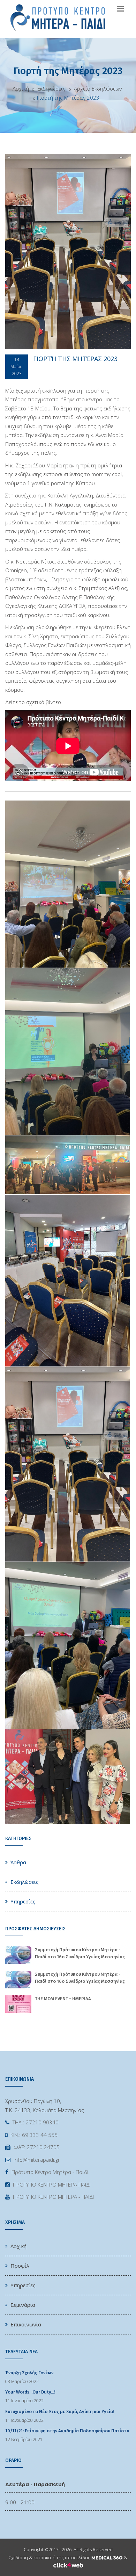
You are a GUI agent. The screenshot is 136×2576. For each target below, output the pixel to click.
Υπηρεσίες (23, 1901)
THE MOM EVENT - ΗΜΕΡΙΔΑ (63, 1999)
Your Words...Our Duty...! (30, 2392)
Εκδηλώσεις (51, 88)
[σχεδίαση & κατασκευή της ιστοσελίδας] (107, 2557)
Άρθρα (18, 1862)
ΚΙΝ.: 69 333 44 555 (34, 2135)
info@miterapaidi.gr (37, 2160)
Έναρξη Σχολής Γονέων (29, 2373)
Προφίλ (20, 2266)
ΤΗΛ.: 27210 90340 (36, 2122)
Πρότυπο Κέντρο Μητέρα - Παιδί (50, 2172)
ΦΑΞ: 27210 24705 (37, 2147)
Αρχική (21, 88)
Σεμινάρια (23, 2305)
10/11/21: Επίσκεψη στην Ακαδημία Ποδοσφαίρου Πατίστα (67, 2431)
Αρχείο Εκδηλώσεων (97, 88)
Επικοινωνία (26, 2324)
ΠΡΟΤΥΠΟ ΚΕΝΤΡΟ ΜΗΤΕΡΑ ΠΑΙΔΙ (52, 2184)
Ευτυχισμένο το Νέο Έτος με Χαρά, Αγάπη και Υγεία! (60, 2412)
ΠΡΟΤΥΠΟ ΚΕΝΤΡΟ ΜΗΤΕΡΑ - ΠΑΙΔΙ (53, 2197)
